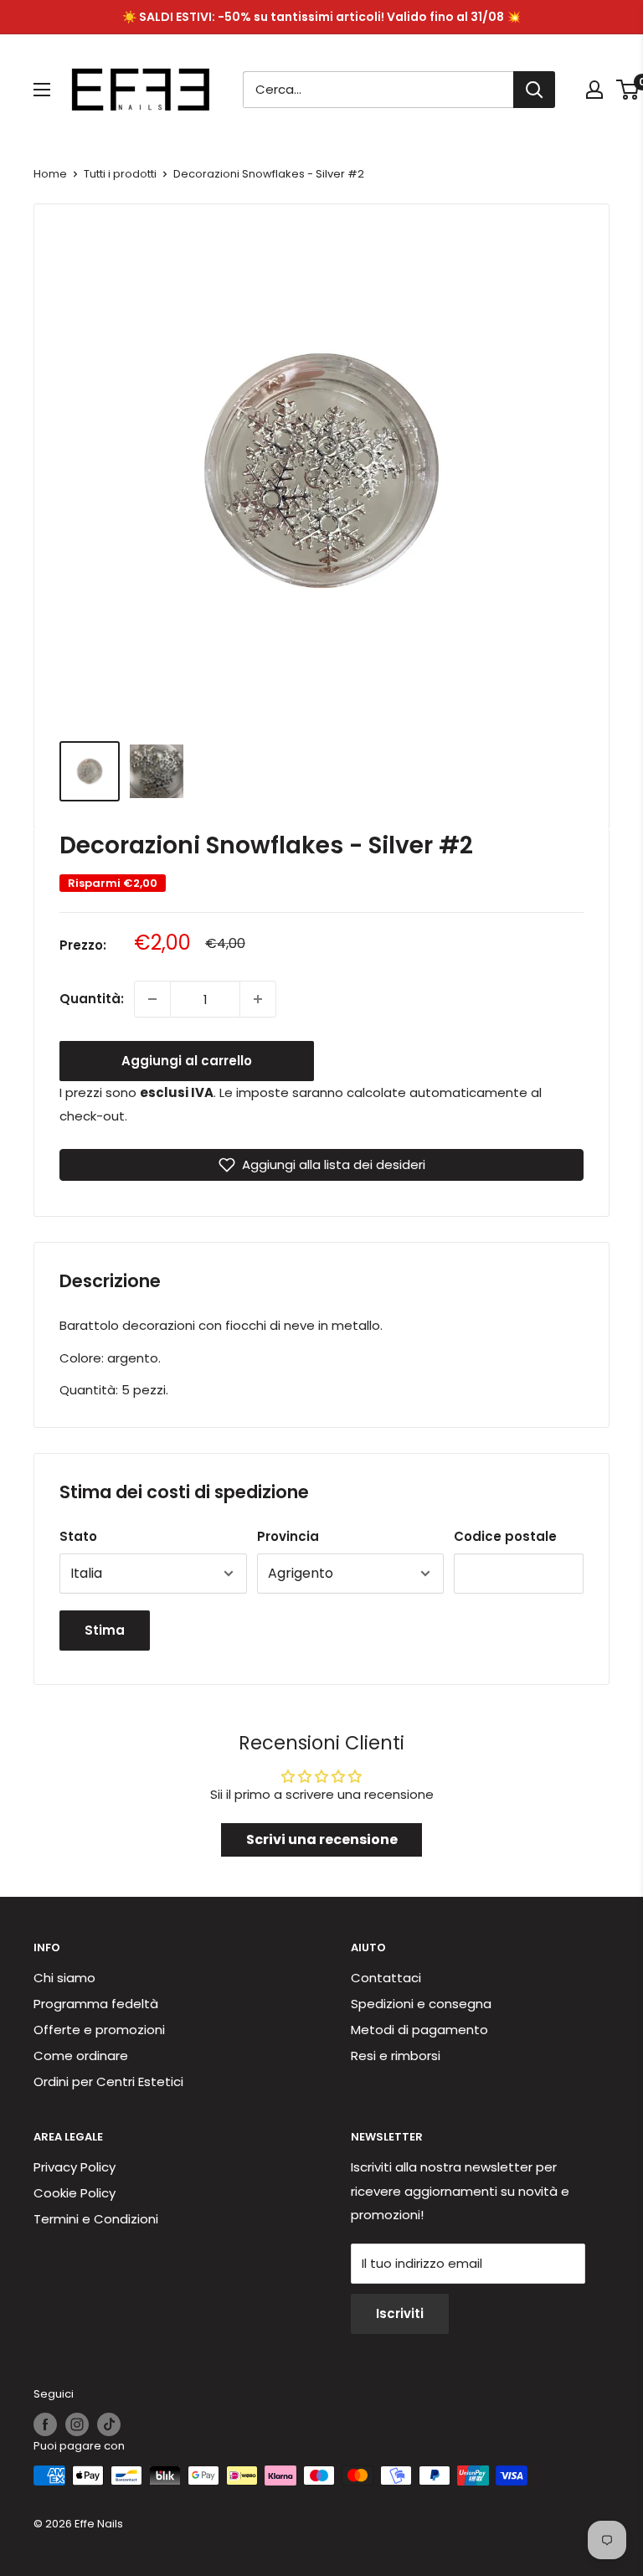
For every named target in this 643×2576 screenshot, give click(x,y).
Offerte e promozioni (99, 2030)
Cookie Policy (75, 2193)
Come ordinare (81, 2056)
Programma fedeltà (96, 2004)
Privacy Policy (75, 2167)
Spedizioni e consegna (421, 2004)
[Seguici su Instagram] (77, 2424)
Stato (78, 1536)
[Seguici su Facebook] (45, 2424)
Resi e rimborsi (396, 2056)
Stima (105, 1630)
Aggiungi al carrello (187, 1061)
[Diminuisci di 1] (152, 999)
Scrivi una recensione (322, 1839)
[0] (628, 90)
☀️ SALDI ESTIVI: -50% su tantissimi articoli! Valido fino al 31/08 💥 (321, 17)
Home (50, 174)
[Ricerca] (534, 90)
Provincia (288, 1536)
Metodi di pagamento (419, 2030)
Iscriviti (400, 2313)
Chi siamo (64, 1978)
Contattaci (386, 1978)
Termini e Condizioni (96, 2219)
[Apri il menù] (42, 90)
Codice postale (505, 1536)
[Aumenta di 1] (258, 999)
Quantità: (92, 999)
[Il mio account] (594, 90)
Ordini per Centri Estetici (108, 2081)
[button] (321, 1165)
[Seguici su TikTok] (109, 2424)
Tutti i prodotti (120, 174)
